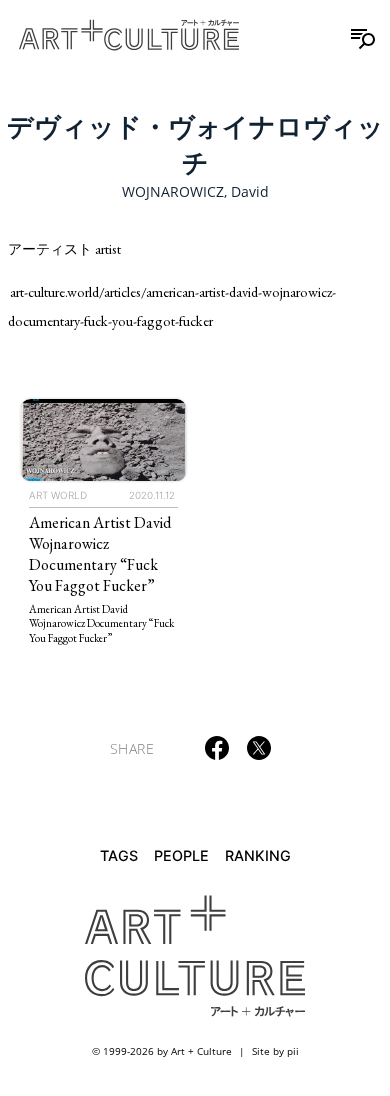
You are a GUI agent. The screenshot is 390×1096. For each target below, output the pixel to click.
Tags (119, 855)
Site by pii (275, 1051)
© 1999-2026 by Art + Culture (162, 1051)
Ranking (258, 855)
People (181, 855)
